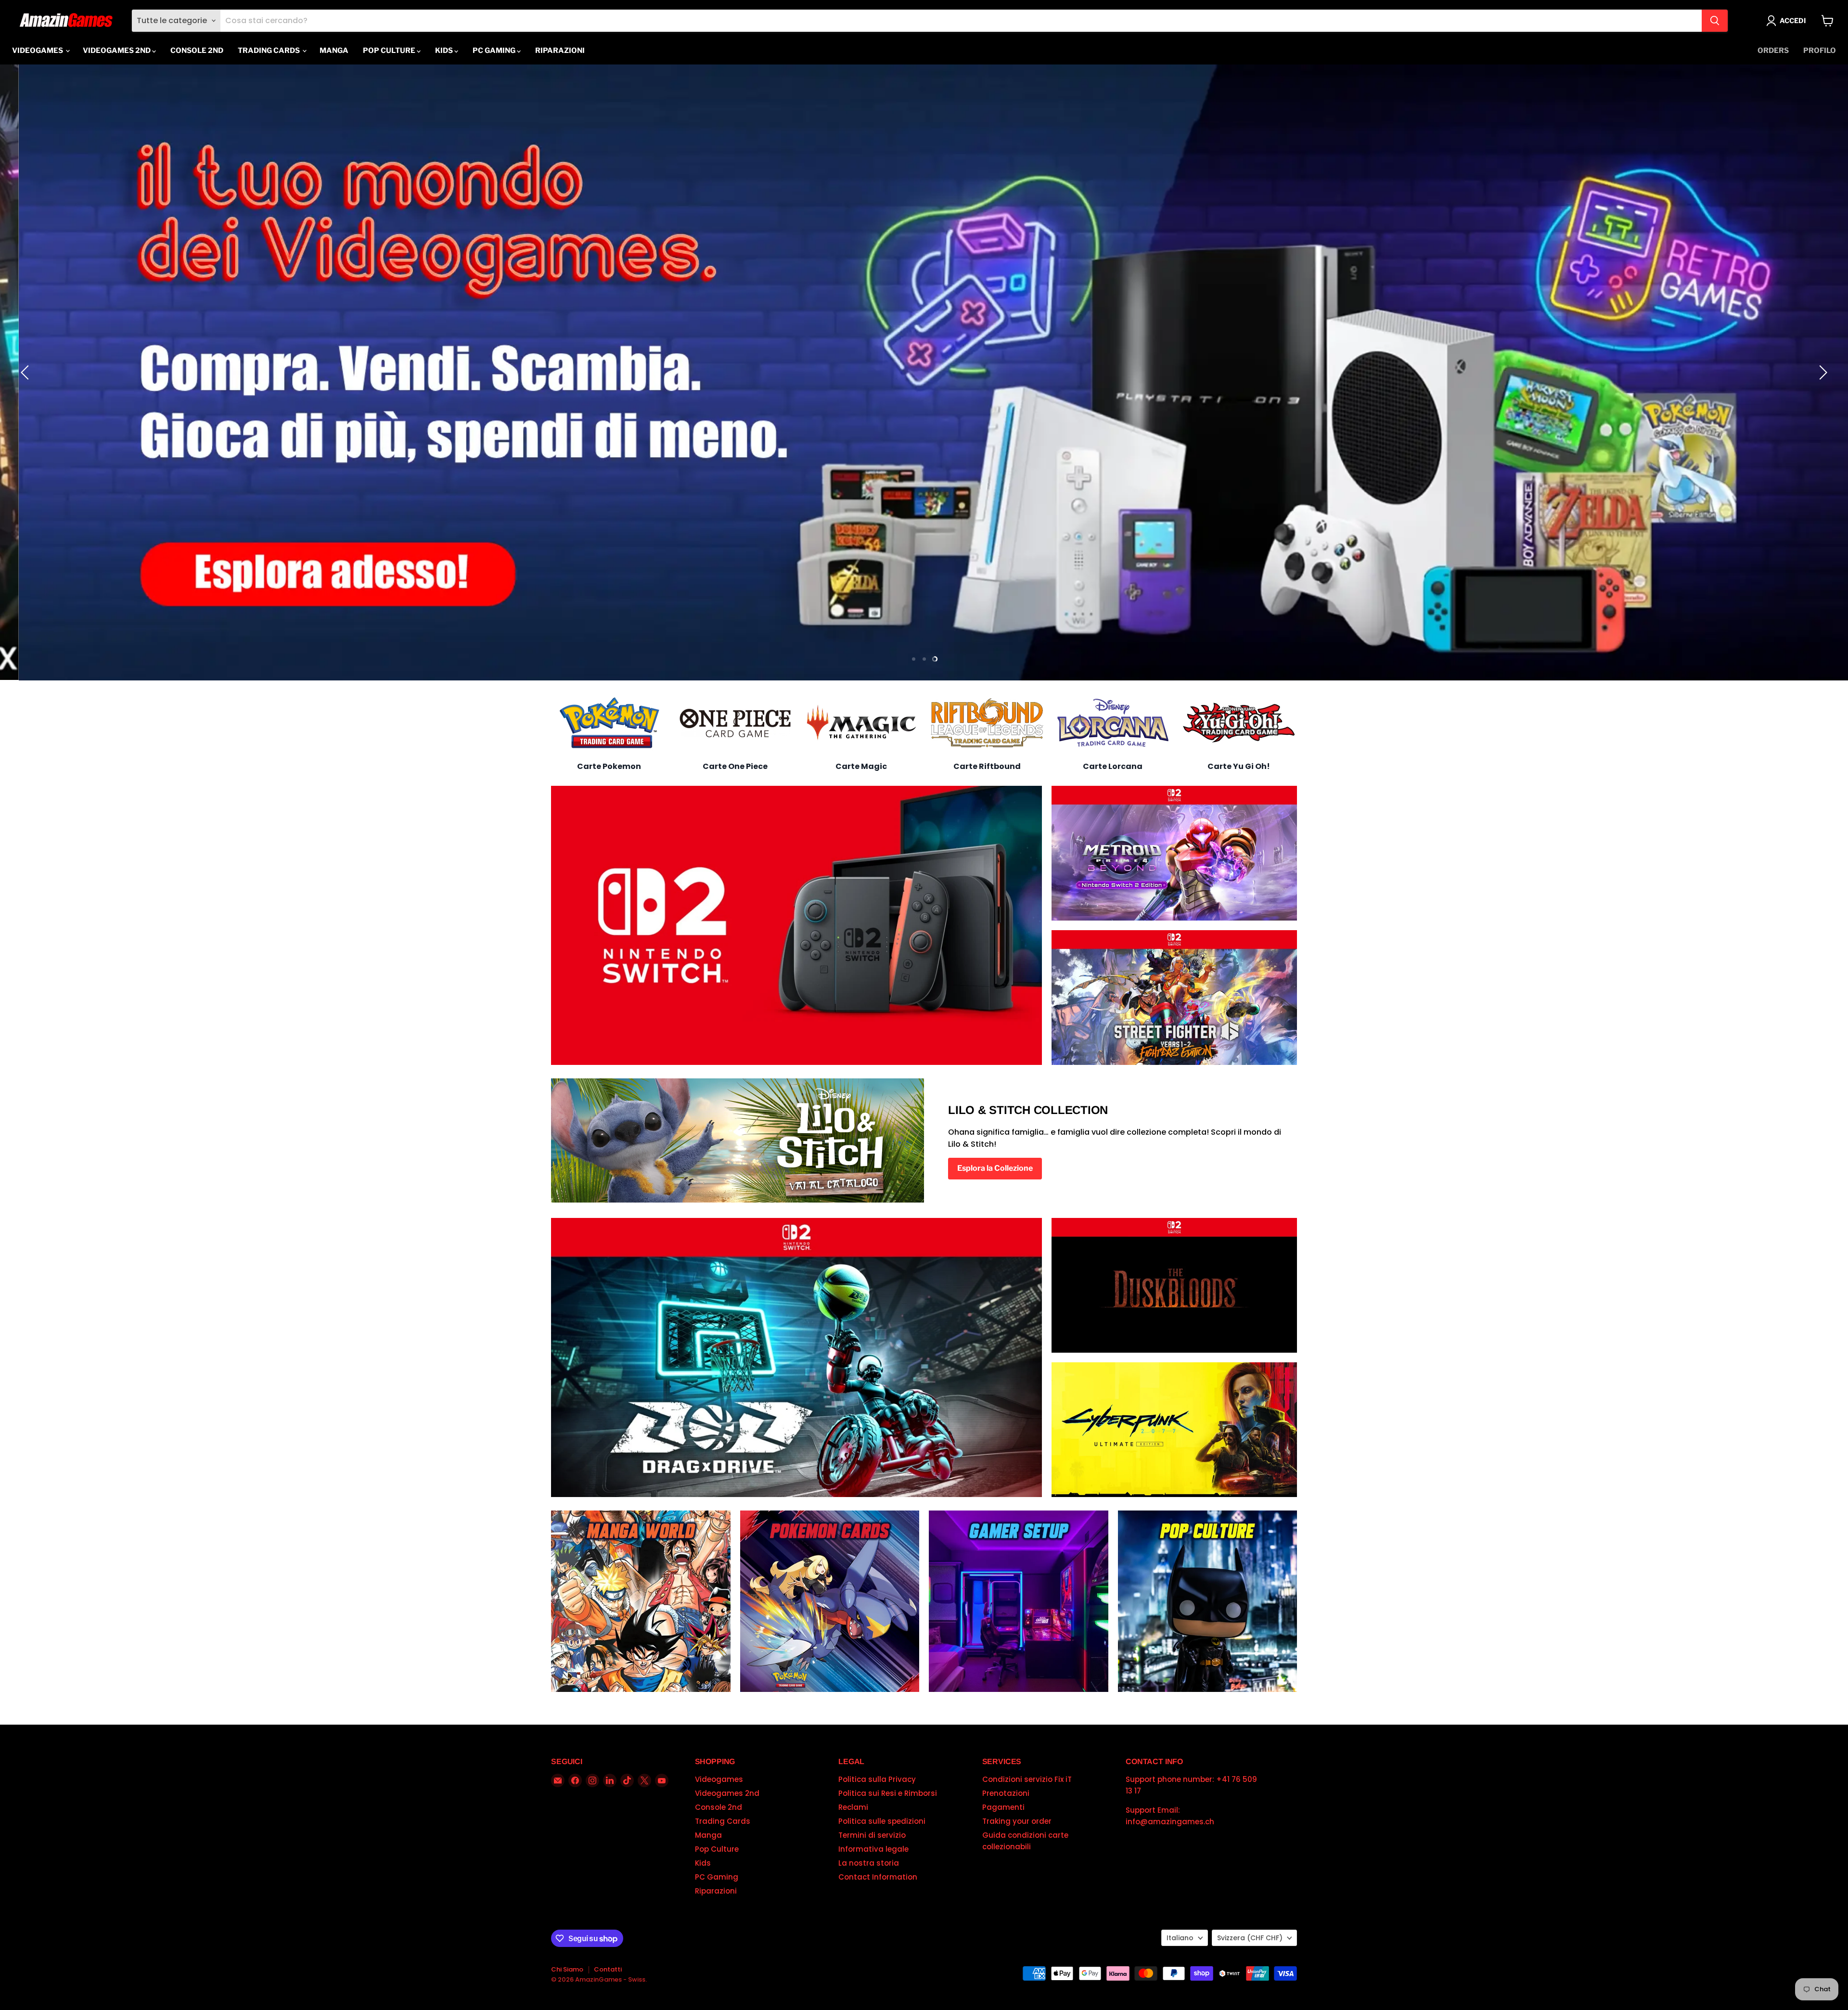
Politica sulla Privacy (877, 1779)
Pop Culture (390, 51)
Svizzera (1250, 1938)
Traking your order (1017, 1821)
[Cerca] (1715, 21)
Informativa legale (873, 1849)
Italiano (1180, 1938)
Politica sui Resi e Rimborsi (888, 1793)
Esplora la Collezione (995, 1168)
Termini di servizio (872, 1835)
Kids (445, 51)
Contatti (608, 1969)
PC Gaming (495, 51)
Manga (334, 51)
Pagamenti (1003, 1807)
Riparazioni (560, 51)
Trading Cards (269, 51)
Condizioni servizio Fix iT (1027, 1779)
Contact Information (878, 1877)
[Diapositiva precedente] (26, 372)
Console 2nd (197, 51)
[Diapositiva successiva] (1822, 372)
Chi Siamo (567, 1969)
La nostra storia (869, 1863)
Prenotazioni (1006, 1793)
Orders (1773, 51)
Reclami (853, 1807)
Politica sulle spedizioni (882, 1821)
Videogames (38, 51)
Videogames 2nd (117, 51)
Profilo (1820, 51)
